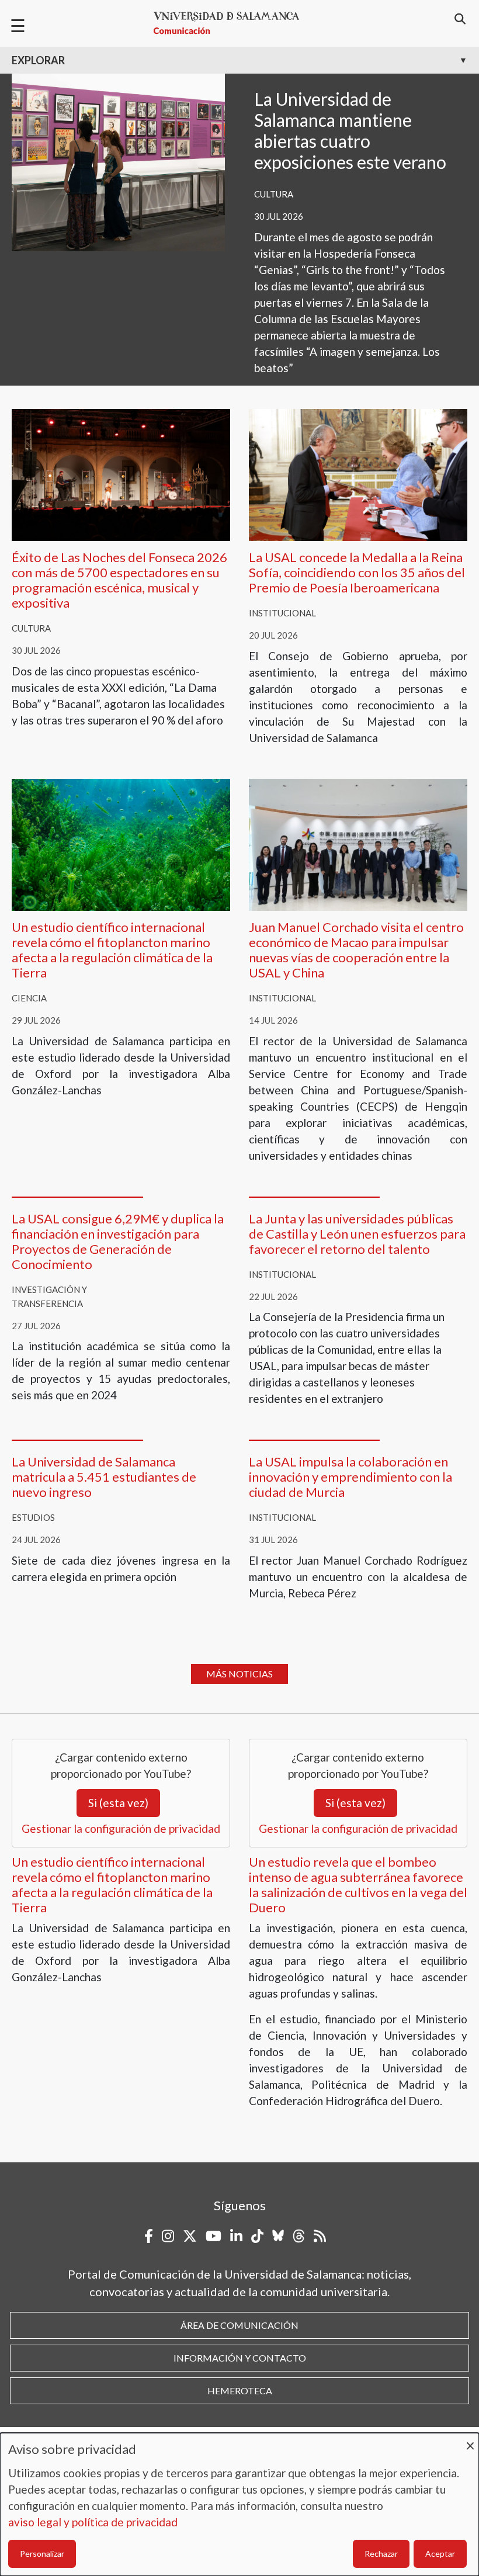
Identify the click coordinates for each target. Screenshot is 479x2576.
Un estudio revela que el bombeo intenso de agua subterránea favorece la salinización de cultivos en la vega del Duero (358, 1885)
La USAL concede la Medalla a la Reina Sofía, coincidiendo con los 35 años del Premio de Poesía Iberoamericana (357, 572)
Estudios (33, 1517)
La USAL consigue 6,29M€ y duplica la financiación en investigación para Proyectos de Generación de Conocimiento (118, 1241)
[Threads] (299, 2236)
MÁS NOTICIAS (239, 1674)
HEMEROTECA (240, 2390)
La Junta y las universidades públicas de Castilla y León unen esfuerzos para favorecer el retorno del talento (357, 1234)
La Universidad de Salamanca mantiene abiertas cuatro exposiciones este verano (350, 130)
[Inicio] (231, 23)
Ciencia (29, 998)
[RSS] (320, 2236)
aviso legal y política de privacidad (93, 2522)
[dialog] (239, 2504)
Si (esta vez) (118, 1803)
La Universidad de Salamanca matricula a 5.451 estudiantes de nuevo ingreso (104, 1477)
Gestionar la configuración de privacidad (121, 1828)
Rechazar (381, 2554)
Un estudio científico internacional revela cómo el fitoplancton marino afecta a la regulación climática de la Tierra (112, 950)
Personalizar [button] (42, 2554)
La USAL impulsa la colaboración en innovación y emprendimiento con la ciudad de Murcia (350, 1477)
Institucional (282, 613)
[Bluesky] (278, 2236)
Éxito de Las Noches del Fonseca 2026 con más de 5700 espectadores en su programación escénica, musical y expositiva (119, 580)
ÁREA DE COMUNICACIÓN (239, 2325)
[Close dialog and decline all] (470, 2440)
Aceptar (440, 2554)
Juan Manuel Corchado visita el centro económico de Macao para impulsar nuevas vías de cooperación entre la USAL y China (356, 950)
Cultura (274, 194)
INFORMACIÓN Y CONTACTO (240, 2358)
